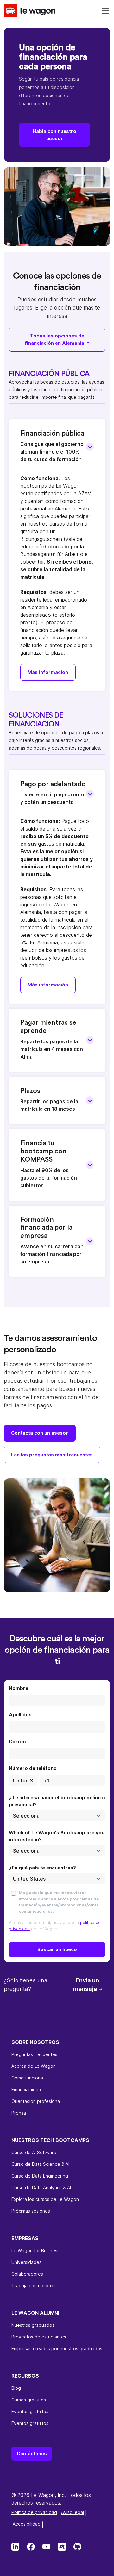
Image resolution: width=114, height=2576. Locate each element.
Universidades (26, 2262)
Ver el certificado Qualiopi (39, 2523)
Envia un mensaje (86, 1985)
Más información (48, 672)
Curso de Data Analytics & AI (41, 2187)
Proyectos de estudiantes (39, 2337)
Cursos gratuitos (29, 2400)
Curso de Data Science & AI (40, 2164)
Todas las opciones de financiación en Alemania (55, 339)
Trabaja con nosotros (34, 2286)
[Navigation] (105, 11)
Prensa (19, 2113)
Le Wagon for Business (35, 2250)
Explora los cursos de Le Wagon (45, 2199)
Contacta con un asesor (40, 1433)
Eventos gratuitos (30, 2411)
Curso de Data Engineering (40, 2176)
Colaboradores (27, 2274)
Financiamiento (27, 2089)
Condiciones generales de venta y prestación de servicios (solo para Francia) (60, 2516)
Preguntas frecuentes (34, 2054)
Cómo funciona (27, 2078)
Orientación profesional (36, 2101)
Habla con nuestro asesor (54, 135)
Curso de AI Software (34, 2152)
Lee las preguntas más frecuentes (52, 1455)
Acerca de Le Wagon (34, 2066)
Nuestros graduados (33, 2325)
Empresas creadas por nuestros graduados (57, 2348)
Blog (16, 2388)
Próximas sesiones (31, 2211)
